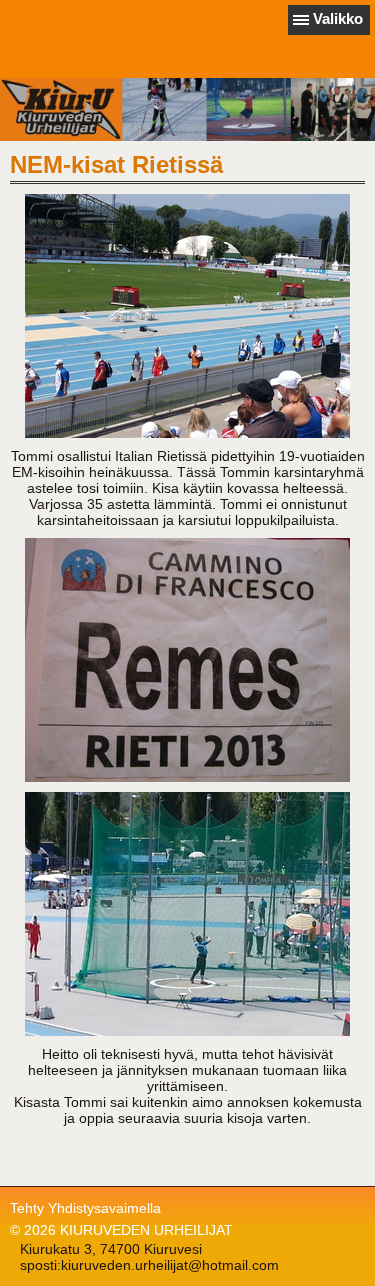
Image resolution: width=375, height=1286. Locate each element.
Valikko (338, 18)
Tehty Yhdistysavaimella (85, 1208)
